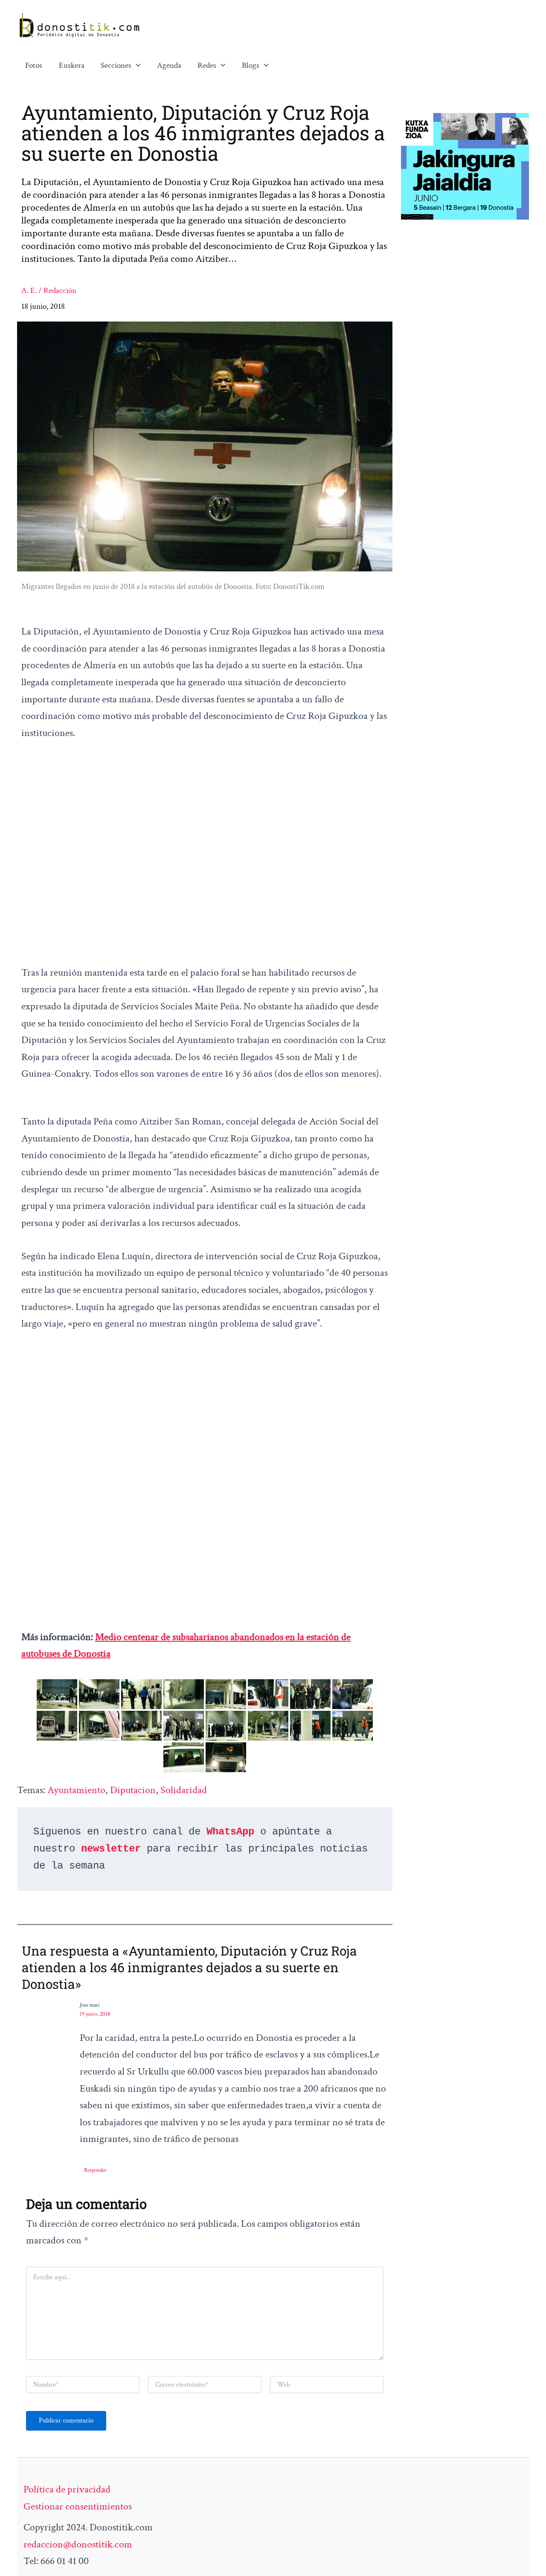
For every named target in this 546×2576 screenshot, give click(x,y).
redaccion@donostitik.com (78, 2544)
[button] (136, 66)
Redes (207, 65)
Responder (95, 2170)
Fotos (34, 65)
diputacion (133, 1790)
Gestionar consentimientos (78, 2506)
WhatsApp (230, 1832)
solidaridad (184, 1790)
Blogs (251, 65)
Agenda (169, 65)
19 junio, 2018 (95, 2014)
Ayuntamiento (76, 1790)
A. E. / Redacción (49, 291)
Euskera (72, 65)
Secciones (116, 65)
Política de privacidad (67, 2489)
